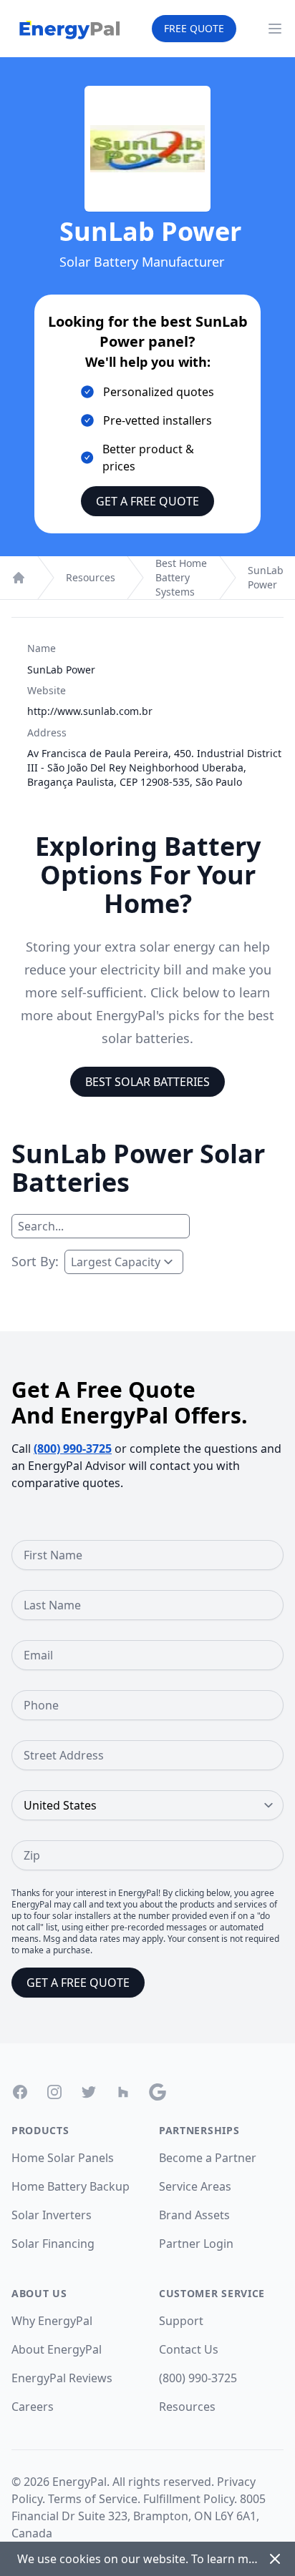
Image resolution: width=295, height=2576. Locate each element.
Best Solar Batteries (147, 1082)
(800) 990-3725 (73, 1449)
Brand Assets (194, 2215)
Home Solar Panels (63, 2158)
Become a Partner (208, 2158)
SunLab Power (266, 577)
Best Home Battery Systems (181, 577)
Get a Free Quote (147, 501)
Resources (91, 577)
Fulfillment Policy (189, 2499)
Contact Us (189, 2349)
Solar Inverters (52, 2215)
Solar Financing (53, 2244)
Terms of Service (93, 2499)
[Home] (19, 578)
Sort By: (35, 1261)
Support (181, 2321)
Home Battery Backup (71, 2186)
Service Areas (195, 2186)
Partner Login (196, 2244)
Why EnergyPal (52, 2321)
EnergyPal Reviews (62, 2378)
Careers (33, 2407)
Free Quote (194, 28)
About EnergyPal (57, 2349)
